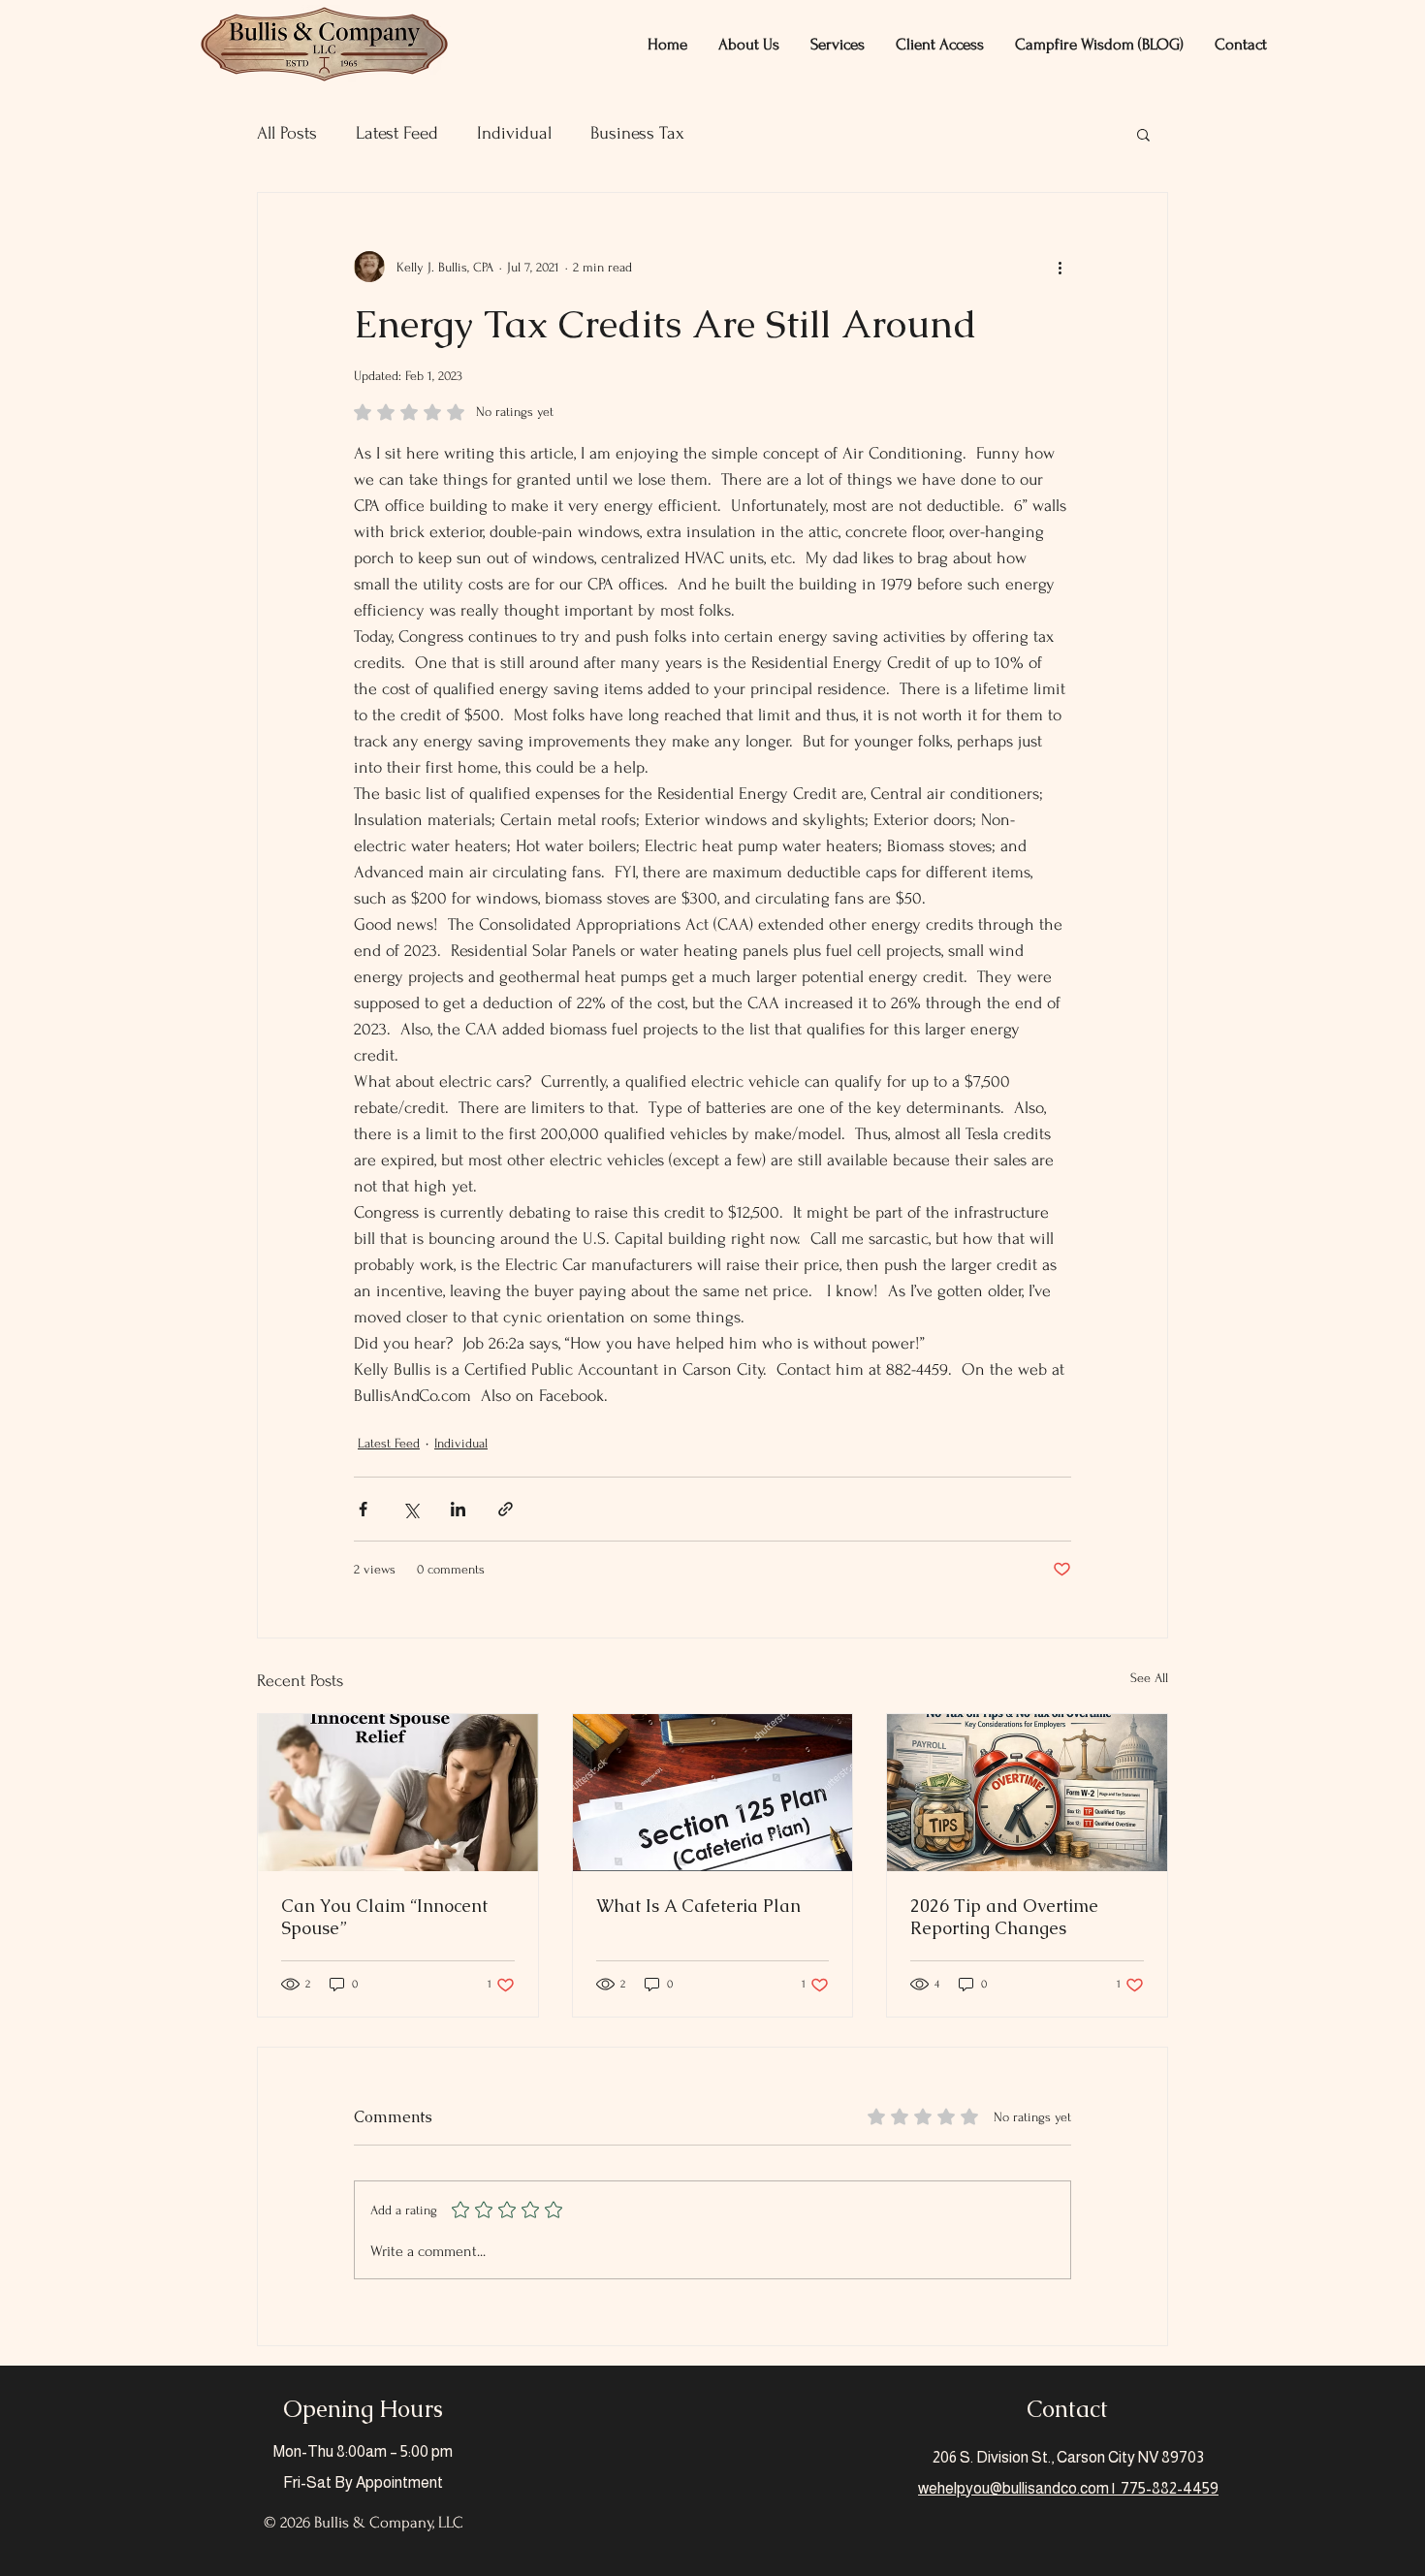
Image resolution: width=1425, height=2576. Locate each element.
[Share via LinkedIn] (458, 1509)
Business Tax (637, 133)
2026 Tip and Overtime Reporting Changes (1004, 1917)
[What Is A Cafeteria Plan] (713, 1793)
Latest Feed (397, 133)
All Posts (287, 133)
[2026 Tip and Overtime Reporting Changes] (1027, 1793)
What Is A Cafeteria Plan (698, 1906)
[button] (749, 44)
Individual (514, 133)
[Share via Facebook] (363, 1509)
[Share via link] (506, 1509)
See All (1149, 1678)
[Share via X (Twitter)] (411, 1509)
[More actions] (1060, 267)
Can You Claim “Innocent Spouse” (384, 1917)
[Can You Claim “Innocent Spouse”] (398, 1793)
